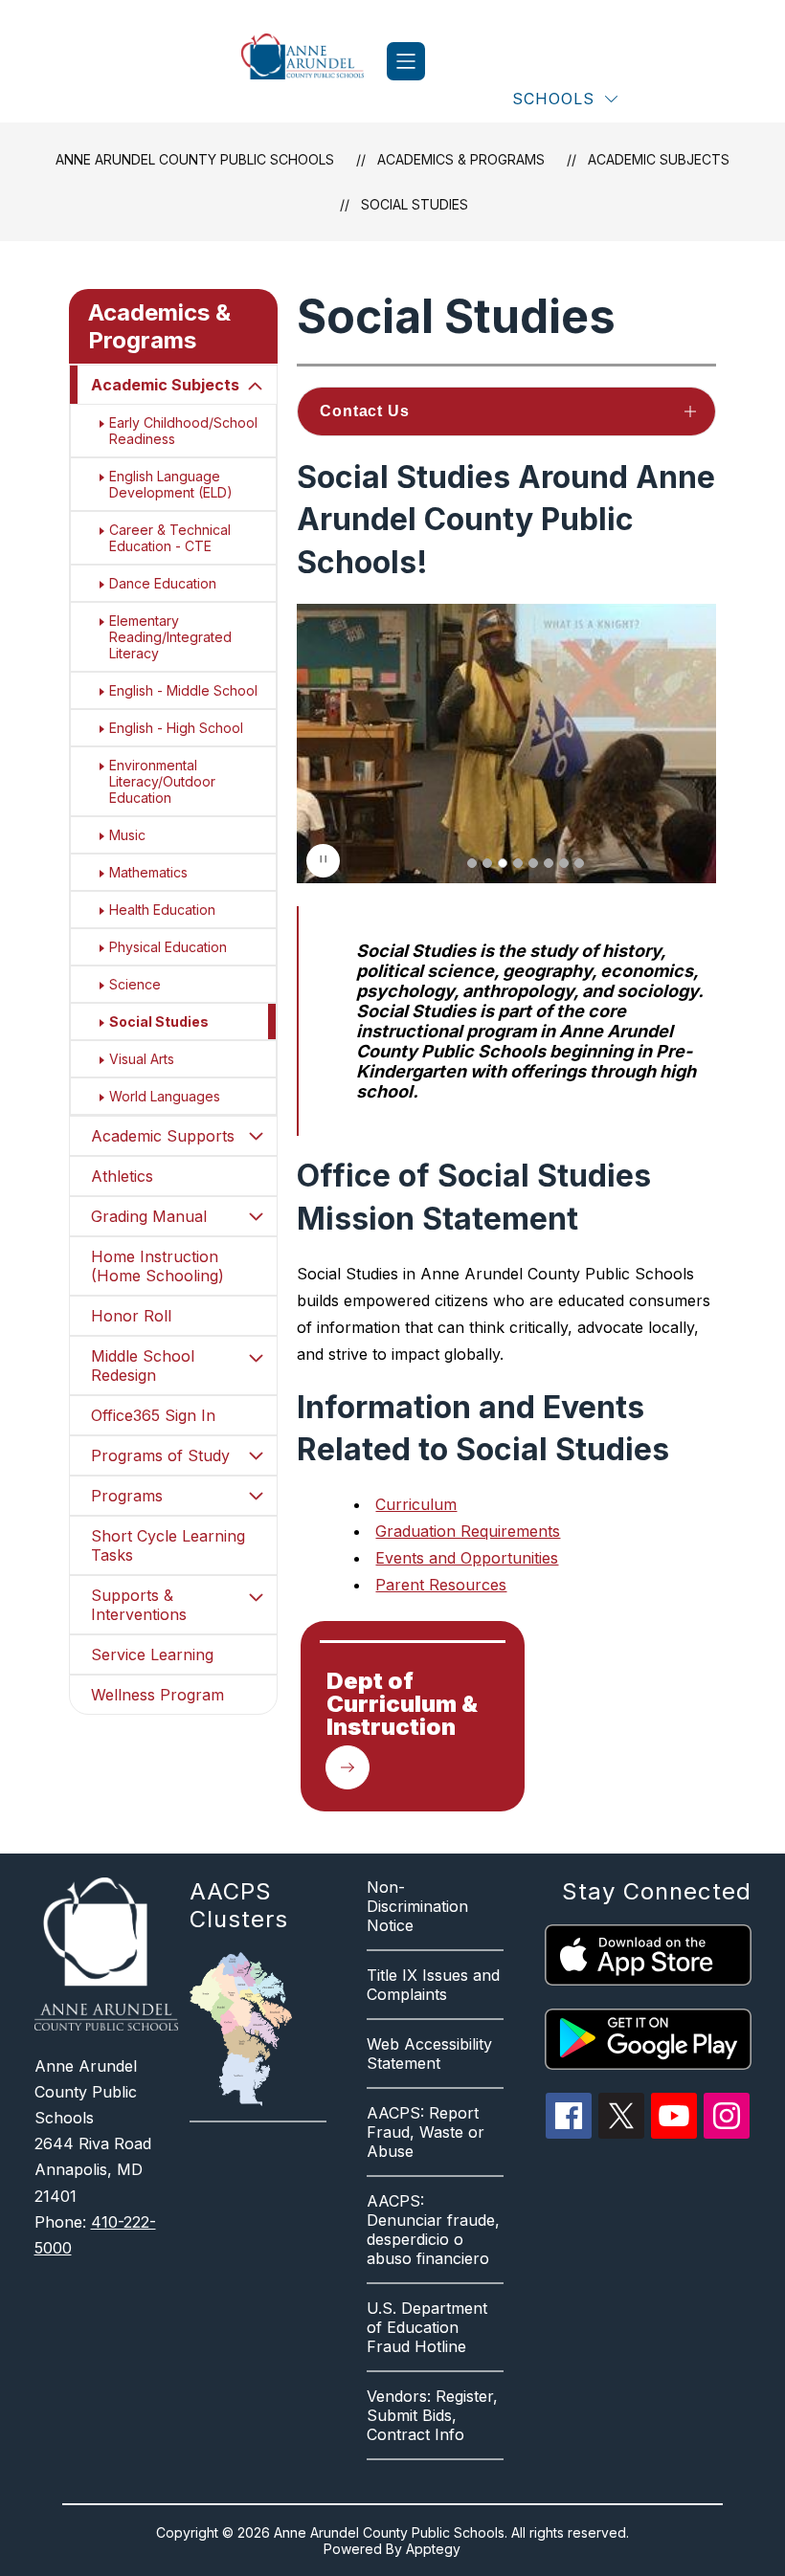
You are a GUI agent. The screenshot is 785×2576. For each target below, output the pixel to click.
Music (127, 835)
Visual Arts (142, 1059)
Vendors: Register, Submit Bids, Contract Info (432, 2415)
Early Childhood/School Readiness (183, 431)
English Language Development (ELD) (171, 484)
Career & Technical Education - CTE (170, 538)
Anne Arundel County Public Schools (195, 159)
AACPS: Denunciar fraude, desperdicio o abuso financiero (433, 2230)
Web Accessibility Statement (429, 2054)
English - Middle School (183, 690)
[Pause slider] (323, 861)
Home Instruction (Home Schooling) (157, 1266)
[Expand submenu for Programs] (256, 1496)
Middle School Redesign (143, 1366)
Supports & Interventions (139, 1605)
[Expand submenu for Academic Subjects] (256, 387)
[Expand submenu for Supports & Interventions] (256, 1597)
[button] (472, 863)
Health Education (162, 910)
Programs (127, 1496)
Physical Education (168, 947)
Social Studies (415, 204)
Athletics (122, 1176)
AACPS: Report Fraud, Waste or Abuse (426, 2132)
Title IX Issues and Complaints (433, 1985)
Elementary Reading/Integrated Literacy (170, 637)
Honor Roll (131, 1316)
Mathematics (148, 872)
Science (135, 984)
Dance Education (163, 583)
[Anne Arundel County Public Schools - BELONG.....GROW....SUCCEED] (314, 61)
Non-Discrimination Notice (417, 1906)
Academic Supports (163, 1136)
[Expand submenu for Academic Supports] (256, 1136)
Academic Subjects (165, 385)
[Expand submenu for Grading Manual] (256, 1216)
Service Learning (152, 1654)
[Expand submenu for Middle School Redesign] (256, 1358)
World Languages (165, 1096)
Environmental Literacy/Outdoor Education (162, 781)
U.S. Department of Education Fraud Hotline (427, 2327)
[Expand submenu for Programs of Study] (256, 1455)
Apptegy (433, 2549)
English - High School (176, 728)
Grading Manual (149, 1216)
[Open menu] (406, 61)
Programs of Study (160, 1455)
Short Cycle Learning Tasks (168, 1545)
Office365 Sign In (153, 1415)
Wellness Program (157, 1695)
